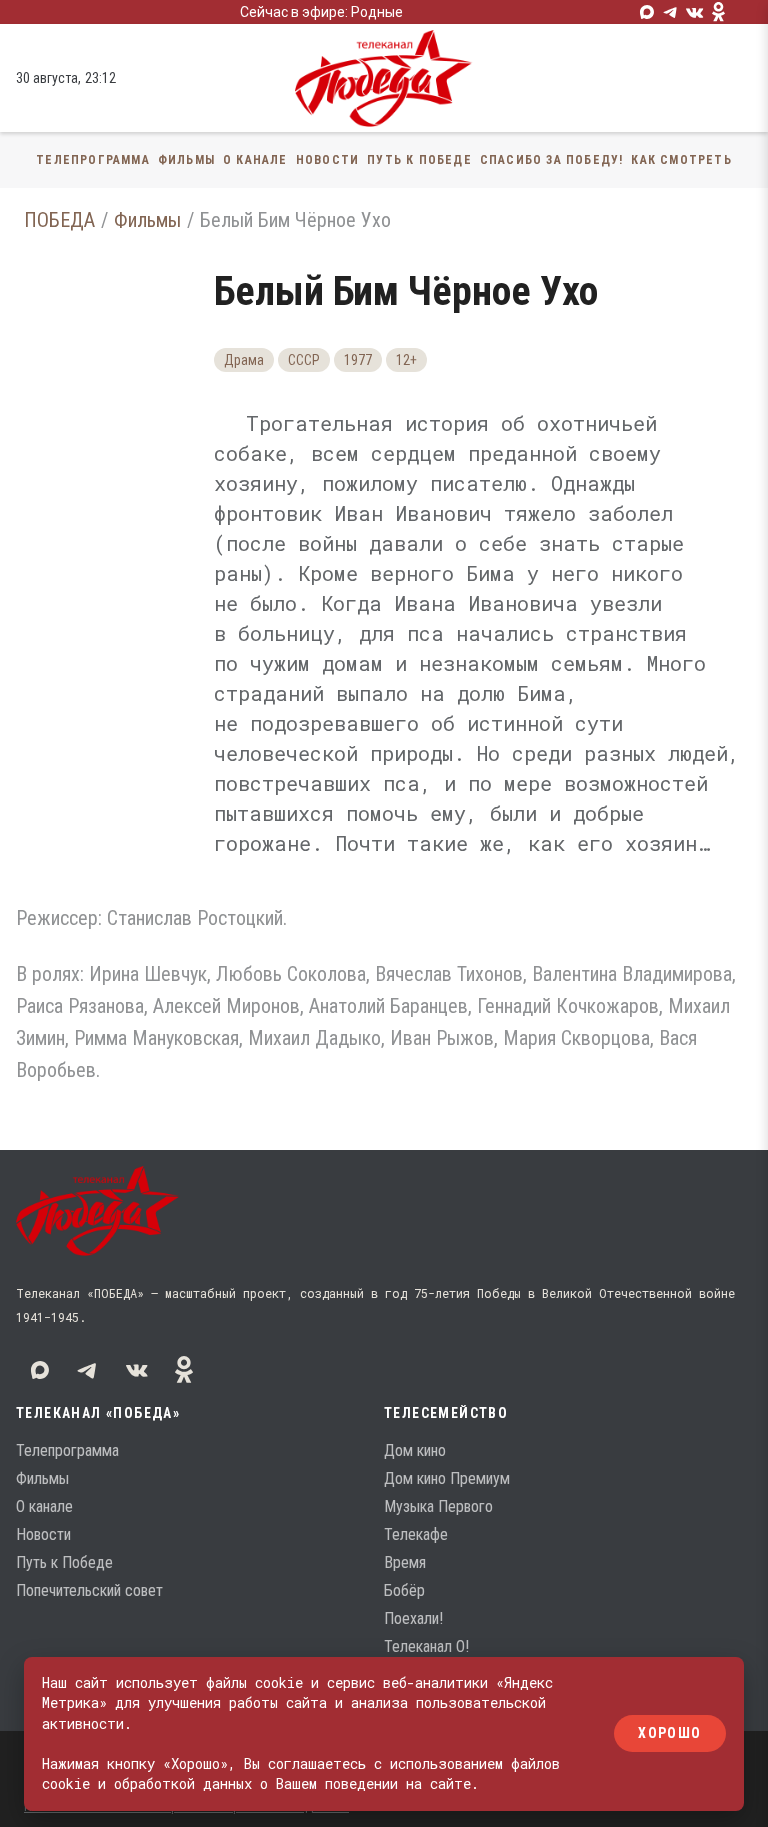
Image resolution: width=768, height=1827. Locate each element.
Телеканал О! (426, 1646)
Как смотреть (681, 160)
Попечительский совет (89, 1590)
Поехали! (413, 1618)
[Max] (647, 12)
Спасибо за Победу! (552, 160)
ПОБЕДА (59, 220)
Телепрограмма (93, 160)
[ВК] (695, 12)
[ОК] (719, 12)
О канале (255, 160)
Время (405, 1562)
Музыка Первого (438, 1506)
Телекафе (416, 1534)
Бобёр (404, 1590)
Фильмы (186, 160)
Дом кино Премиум (447, 1478)
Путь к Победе (419, 160)
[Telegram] (671, 12)
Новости (327, 160)
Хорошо (669, 1734)
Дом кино (415, 1450)
